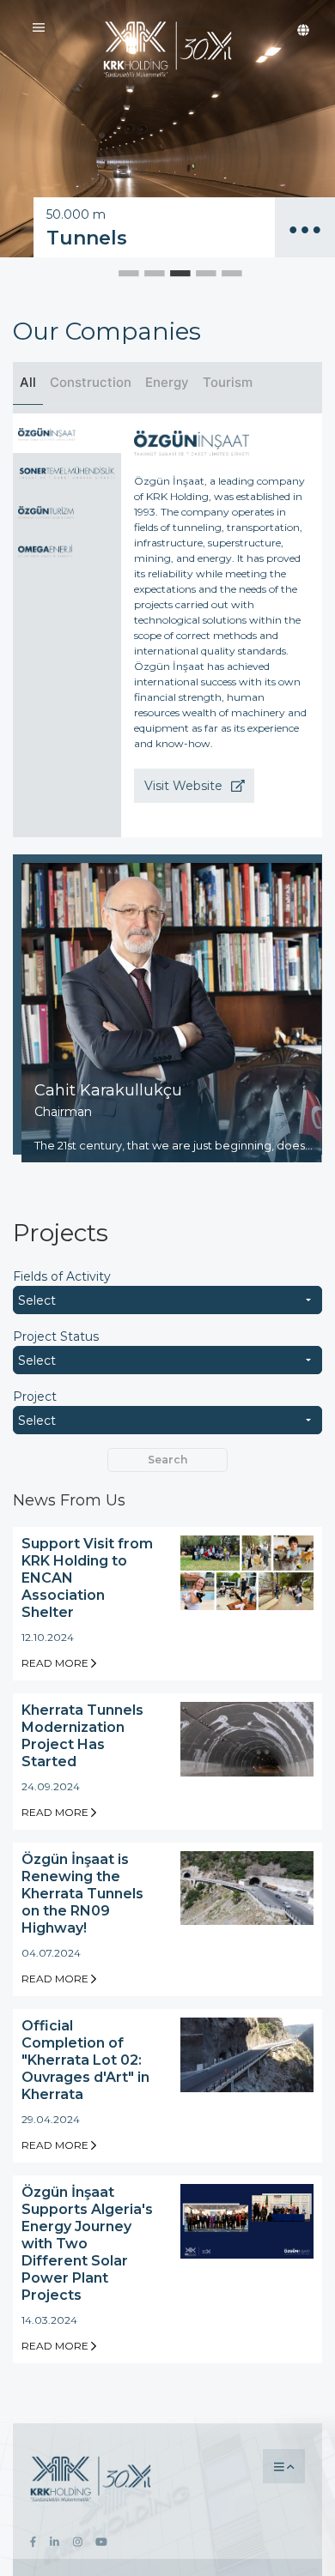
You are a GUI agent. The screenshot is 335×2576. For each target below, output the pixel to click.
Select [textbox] (37, 1300)
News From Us (69, 1500)
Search (167, 1460)
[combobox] (167, 1300)
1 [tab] (116, 270)
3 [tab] (167, 270)
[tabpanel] (167, 129)
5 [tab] (219, 270)
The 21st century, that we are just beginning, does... (174, 1145)
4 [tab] (193, 270)
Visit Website (185, 786)
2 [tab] (142, 270)
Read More (56, 1663)
